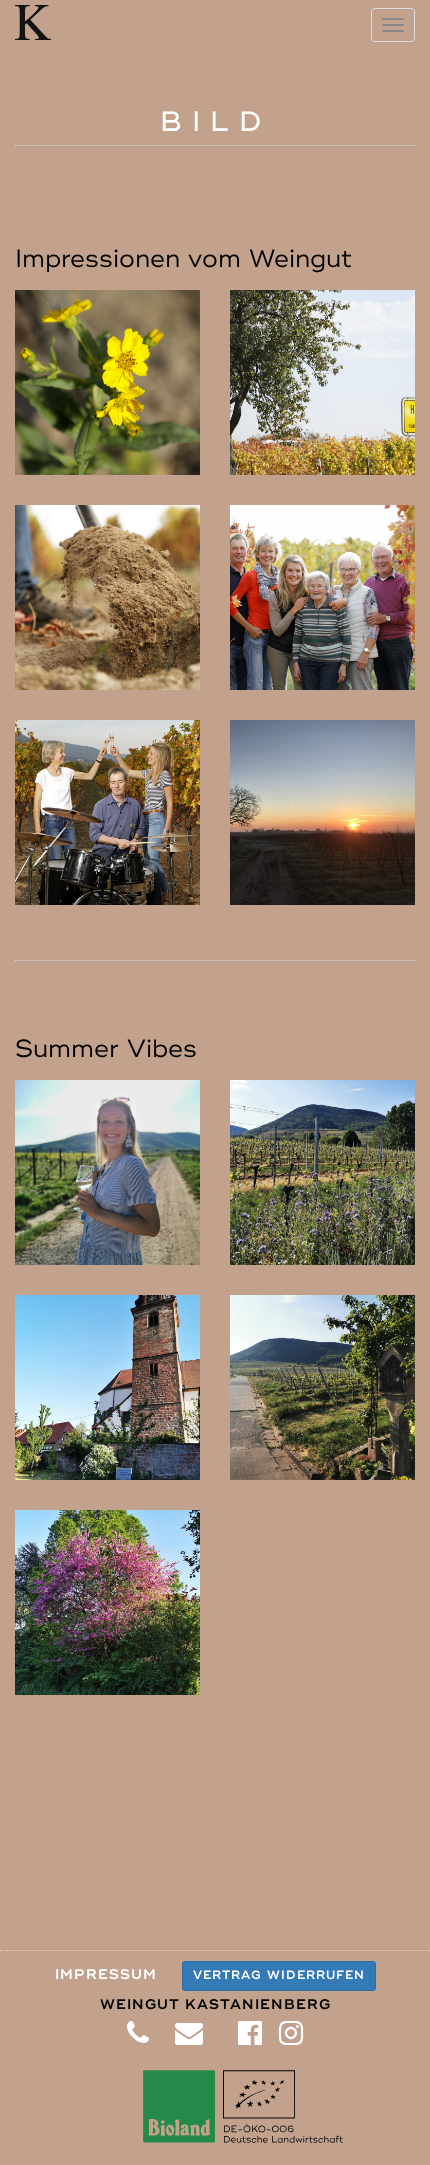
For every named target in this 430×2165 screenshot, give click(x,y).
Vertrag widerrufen (279, 1975)
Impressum (106, 1974)
